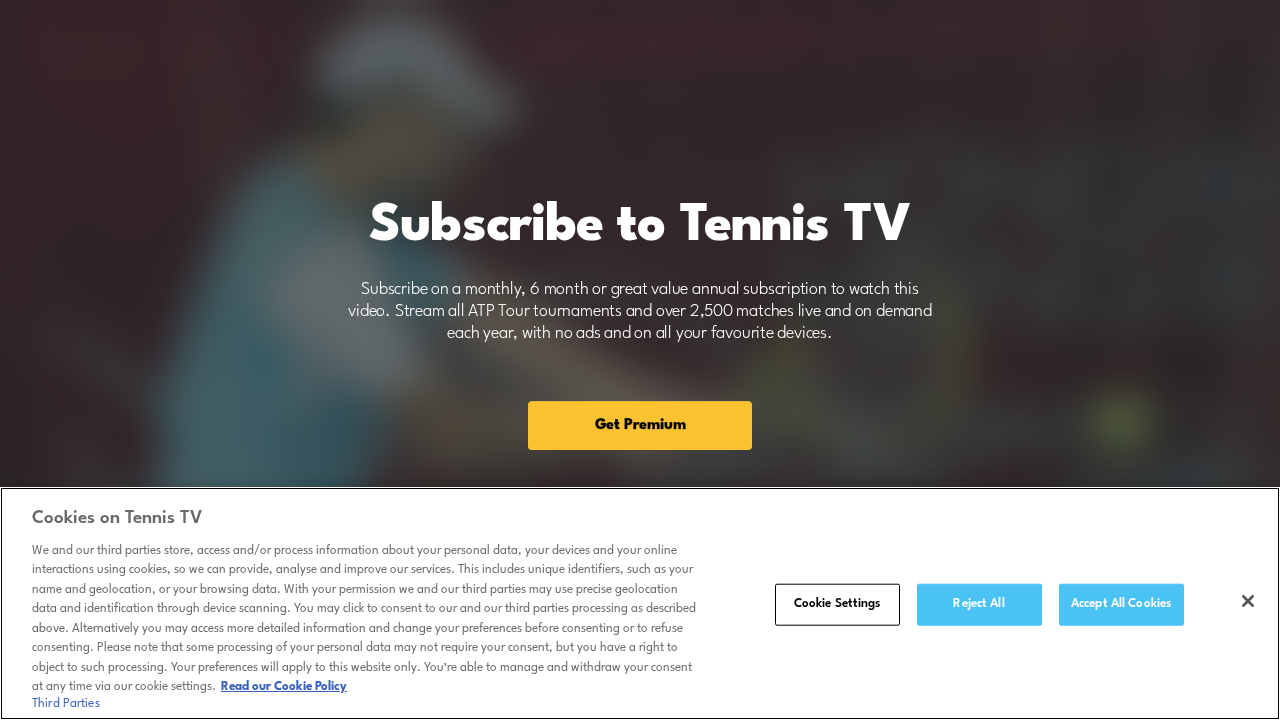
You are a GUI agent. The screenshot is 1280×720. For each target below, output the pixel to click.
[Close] (1248, 601)
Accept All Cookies (1121, 604)
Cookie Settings (837, 604)
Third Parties (66, 704)
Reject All (978, 604)
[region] (640, 603)
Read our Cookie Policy (284, 687)
